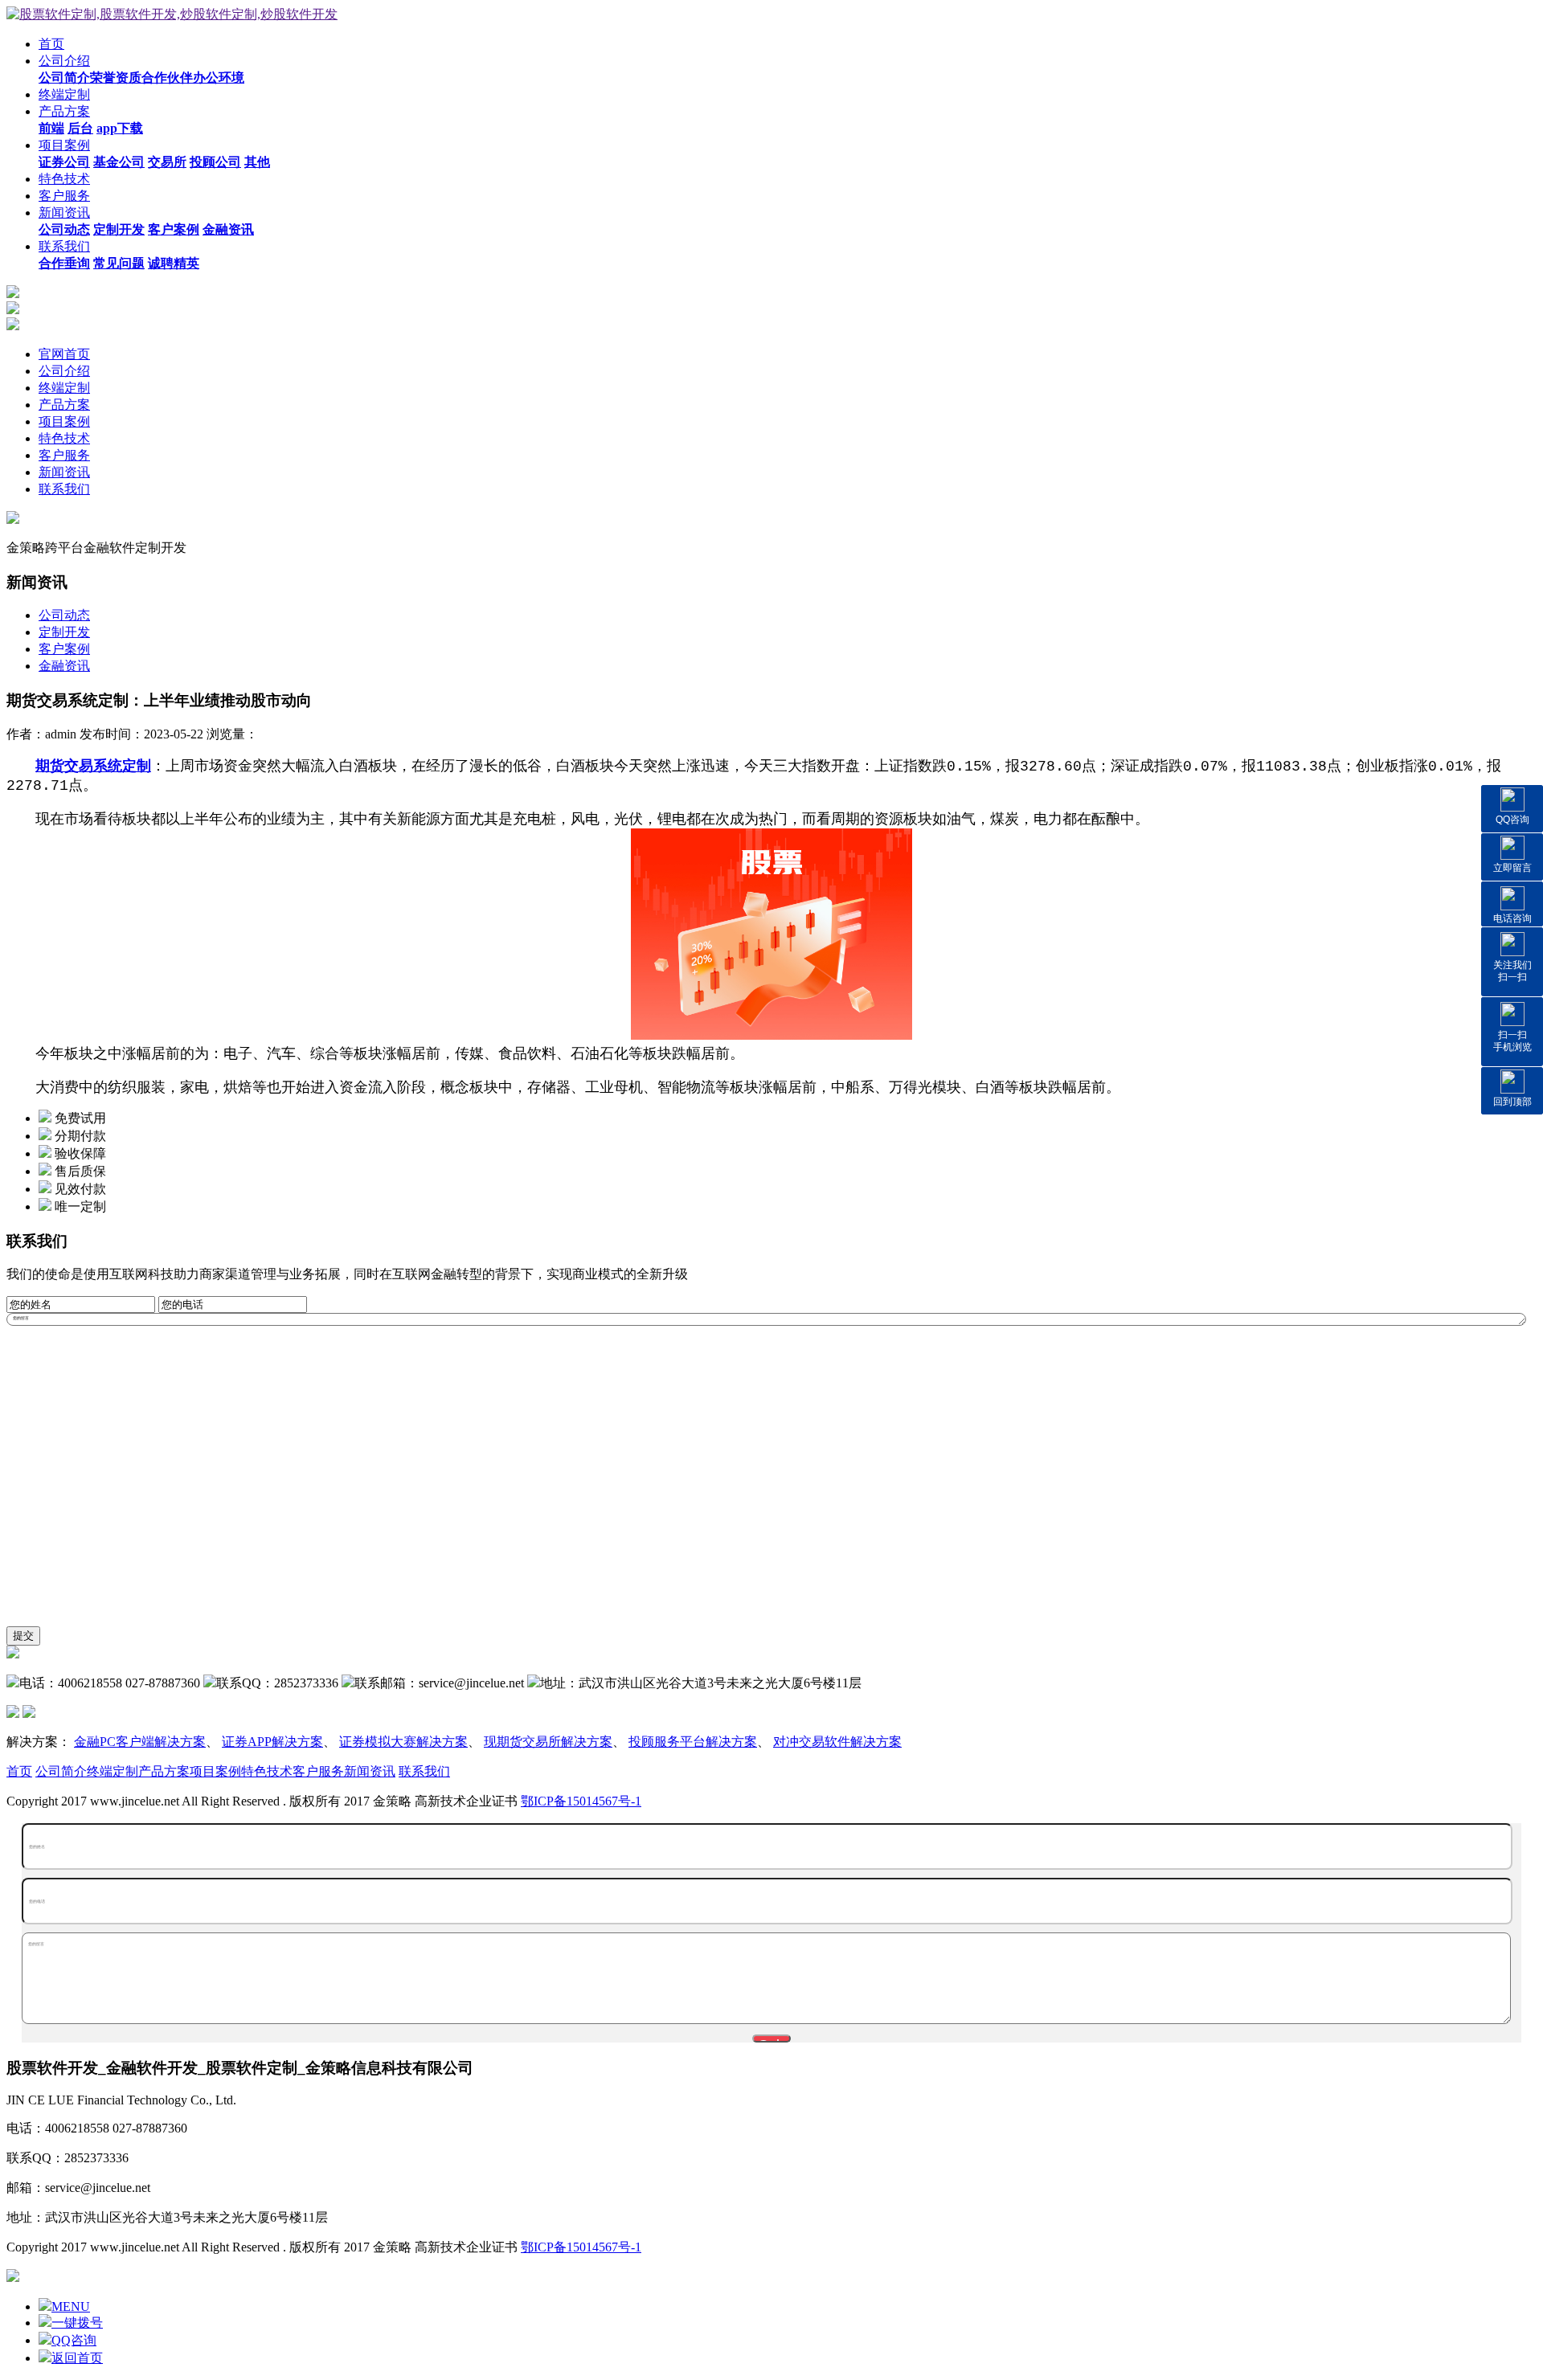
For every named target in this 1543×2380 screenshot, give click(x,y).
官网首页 (64, 354)
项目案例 (64, 145)
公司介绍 (64, 61)
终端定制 (64, 94)
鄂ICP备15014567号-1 (581, 1801)
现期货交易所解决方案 (548, 1742)
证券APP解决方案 (272, 1742)
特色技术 (64, 179)
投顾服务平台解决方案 (693, 1742)
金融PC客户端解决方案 (140, 1742)
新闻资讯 (64, 213)
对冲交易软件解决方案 (837, 1742)
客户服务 (64, 196)
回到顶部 (1512, 1102)
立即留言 (1512, 868)
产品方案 (64, 111)
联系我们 (64, 246)
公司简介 (61, 1771)
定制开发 (64, 632)
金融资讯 (64, 666)
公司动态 (64, 615)
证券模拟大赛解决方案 (403, 1742)
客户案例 (64, 649)
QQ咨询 (1512, 820)
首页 (51, 44)
